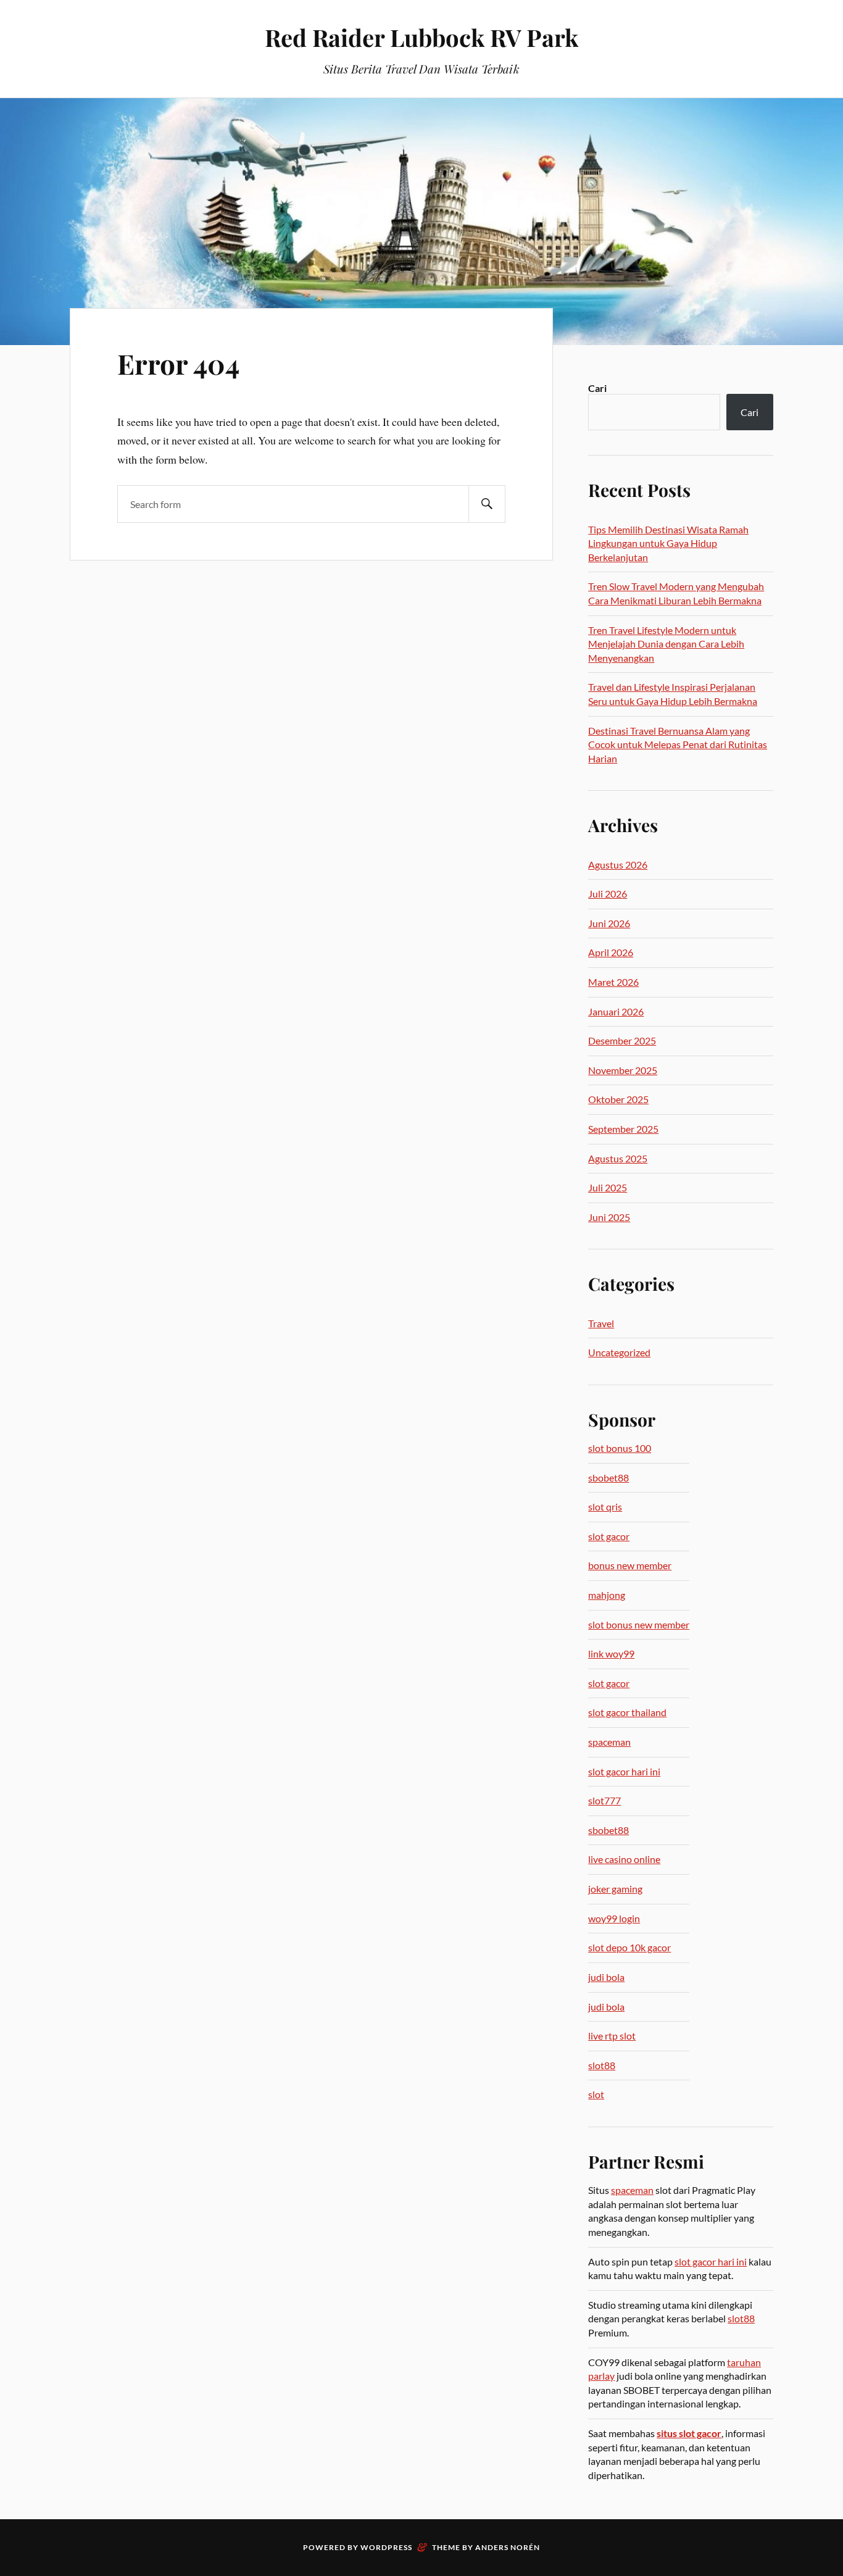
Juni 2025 (609, 1217)
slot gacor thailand (627, 1712)
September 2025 (623, 1129)
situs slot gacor (689, 2433)
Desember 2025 (622, 1040)
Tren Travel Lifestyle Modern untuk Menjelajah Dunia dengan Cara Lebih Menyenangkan (666, 644)
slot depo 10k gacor (629, 1947)
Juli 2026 (608, 894)
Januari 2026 (616, 1011)
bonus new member (630, 1565)
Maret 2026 (613, 982)
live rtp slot (612, 2036)
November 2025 (623, 1070)
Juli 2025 (608, 1187)
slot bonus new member (639, 1624)
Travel (601, 1323)
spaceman (609, 1742)
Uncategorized (619, 1352)
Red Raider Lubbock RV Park (421, 37)
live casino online (624, 1859)
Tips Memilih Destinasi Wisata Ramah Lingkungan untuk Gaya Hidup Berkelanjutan (668, 543)
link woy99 (611, 1653)
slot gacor (609, 1536)
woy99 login (614, 1918)
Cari (597, 388)
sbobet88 (608, 1478)
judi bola (606, 1977)
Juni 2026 (609, 923)
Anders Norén (508, 2547)
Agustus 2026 (618, 865)
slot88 (602, 2065)
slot (596, 2094)
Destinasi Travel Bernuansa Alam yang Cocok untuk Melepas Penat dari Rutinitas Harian (678, 744)
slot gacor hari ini (624, 1771)
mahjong (607, 1595)
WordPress (386, 2547)
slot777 (604, 1800)
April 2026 (611, 952)
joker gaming (615, 1889)
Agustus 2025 (618, 1158)
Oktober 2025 (618, 1099)
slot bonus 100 (620, 1448)
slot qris (605, 1507)
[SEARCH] (487, 504)
